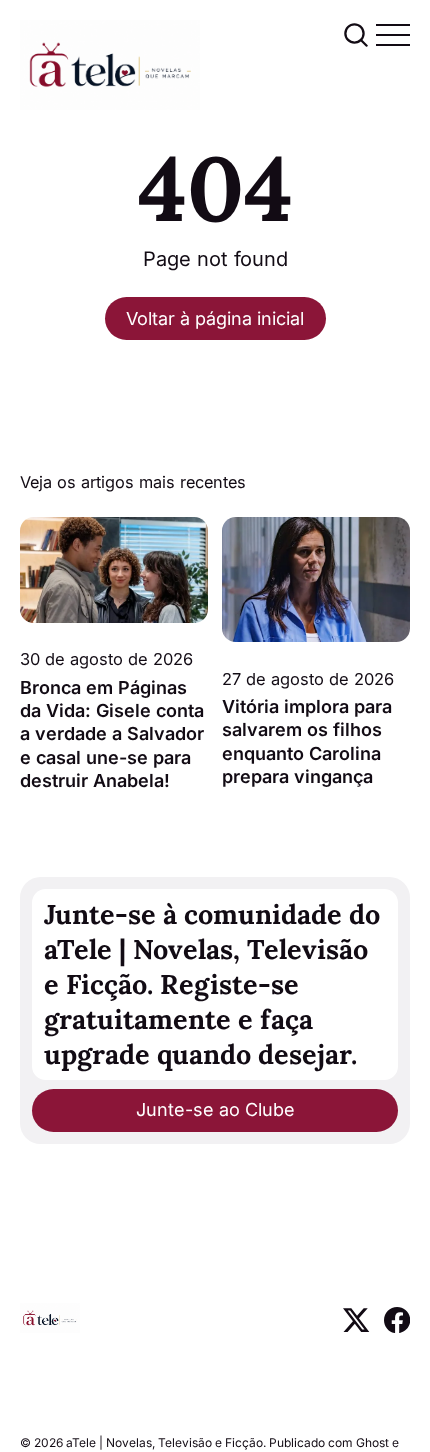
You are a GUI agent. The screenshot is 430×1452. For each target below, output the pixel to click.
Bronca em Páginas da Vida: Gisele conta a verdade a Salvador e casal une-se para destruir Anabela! (112, 734)
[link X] (356, 1326)
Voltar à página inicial (215, 318)
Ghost (372, 1442)
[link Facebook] (397, 1326)
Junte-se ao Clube (215, 1109)
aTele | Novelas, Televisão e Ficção (164, 1442)
